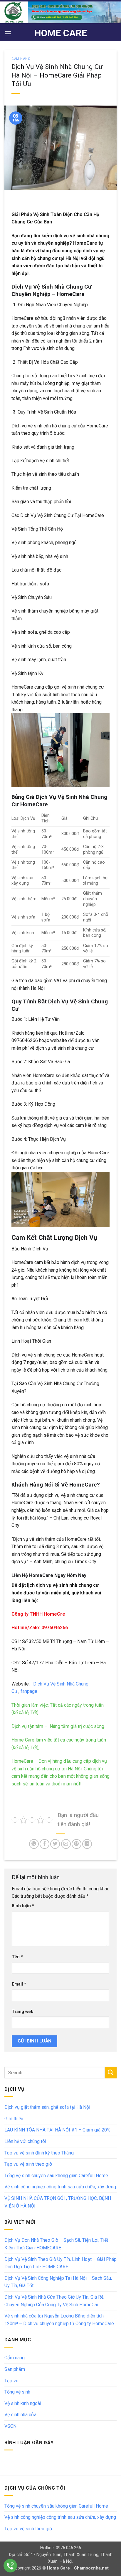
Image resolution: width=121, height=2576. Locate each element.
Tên (17, 1957)
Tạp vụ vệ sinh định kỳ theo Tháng (39, 2153)
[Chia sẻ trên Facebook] (44, 1844)
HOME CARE (61, 33)
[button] (8, 33)
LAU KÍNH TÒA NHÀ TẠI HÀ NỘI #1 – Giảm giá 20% (57, 2130)
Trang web (23, 2012)
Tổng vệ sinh (17, 2392)
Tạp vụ (11, 2381)
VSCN (10, 2426)
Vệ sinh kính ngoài (23, 2403)
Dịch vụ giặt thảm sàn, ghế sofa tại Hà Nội (47, 2107)
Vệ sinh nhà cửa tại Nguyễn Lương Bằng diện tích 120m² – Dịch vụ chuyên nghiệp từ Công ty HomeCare (59, 2320)
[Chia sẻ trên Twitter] (55, 1844)
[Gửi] (111, 2072)
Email (19, 1984)
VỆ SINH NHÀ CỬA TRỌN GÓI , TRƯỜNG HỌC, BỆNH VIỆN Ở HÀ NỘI (58, 2202)
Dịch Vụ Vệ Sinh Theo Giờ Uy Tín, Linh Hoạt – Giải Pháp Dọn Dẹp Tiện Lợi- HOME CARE (60, 2263)
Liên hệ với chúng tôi (25, 2141)
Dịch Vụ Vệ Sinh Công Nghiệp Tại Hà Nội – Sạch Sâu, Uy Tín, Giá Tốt (58, 2282)
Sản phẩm (15, 2369)
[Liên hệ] (10, 2566)
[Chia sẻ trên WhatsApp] (34, 1844)
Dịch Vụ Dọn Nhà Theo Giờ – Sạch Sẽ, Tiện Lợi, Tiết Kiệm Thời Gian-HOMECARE (56, 2244)
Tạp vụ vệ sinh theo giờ (28, 2164)
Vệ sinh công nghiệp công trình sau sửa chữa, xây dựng (60, 2187)
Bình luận (23, 1906)
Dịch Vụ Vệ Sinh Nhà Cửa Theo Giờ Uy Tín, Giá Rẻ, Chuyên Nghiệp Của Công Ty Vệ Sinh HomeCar (54, 2301)
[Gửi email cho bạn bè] (66, 1844)
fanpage (28, 1691)
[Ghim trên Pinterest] (77, 1844)
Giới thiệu (14, 2119)
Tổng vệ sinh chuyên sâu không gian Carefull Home (56, 2176)
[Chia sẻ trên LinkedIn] (87, 1844)
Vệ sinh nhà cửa (20, 2415)
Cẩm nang (21, 59)
